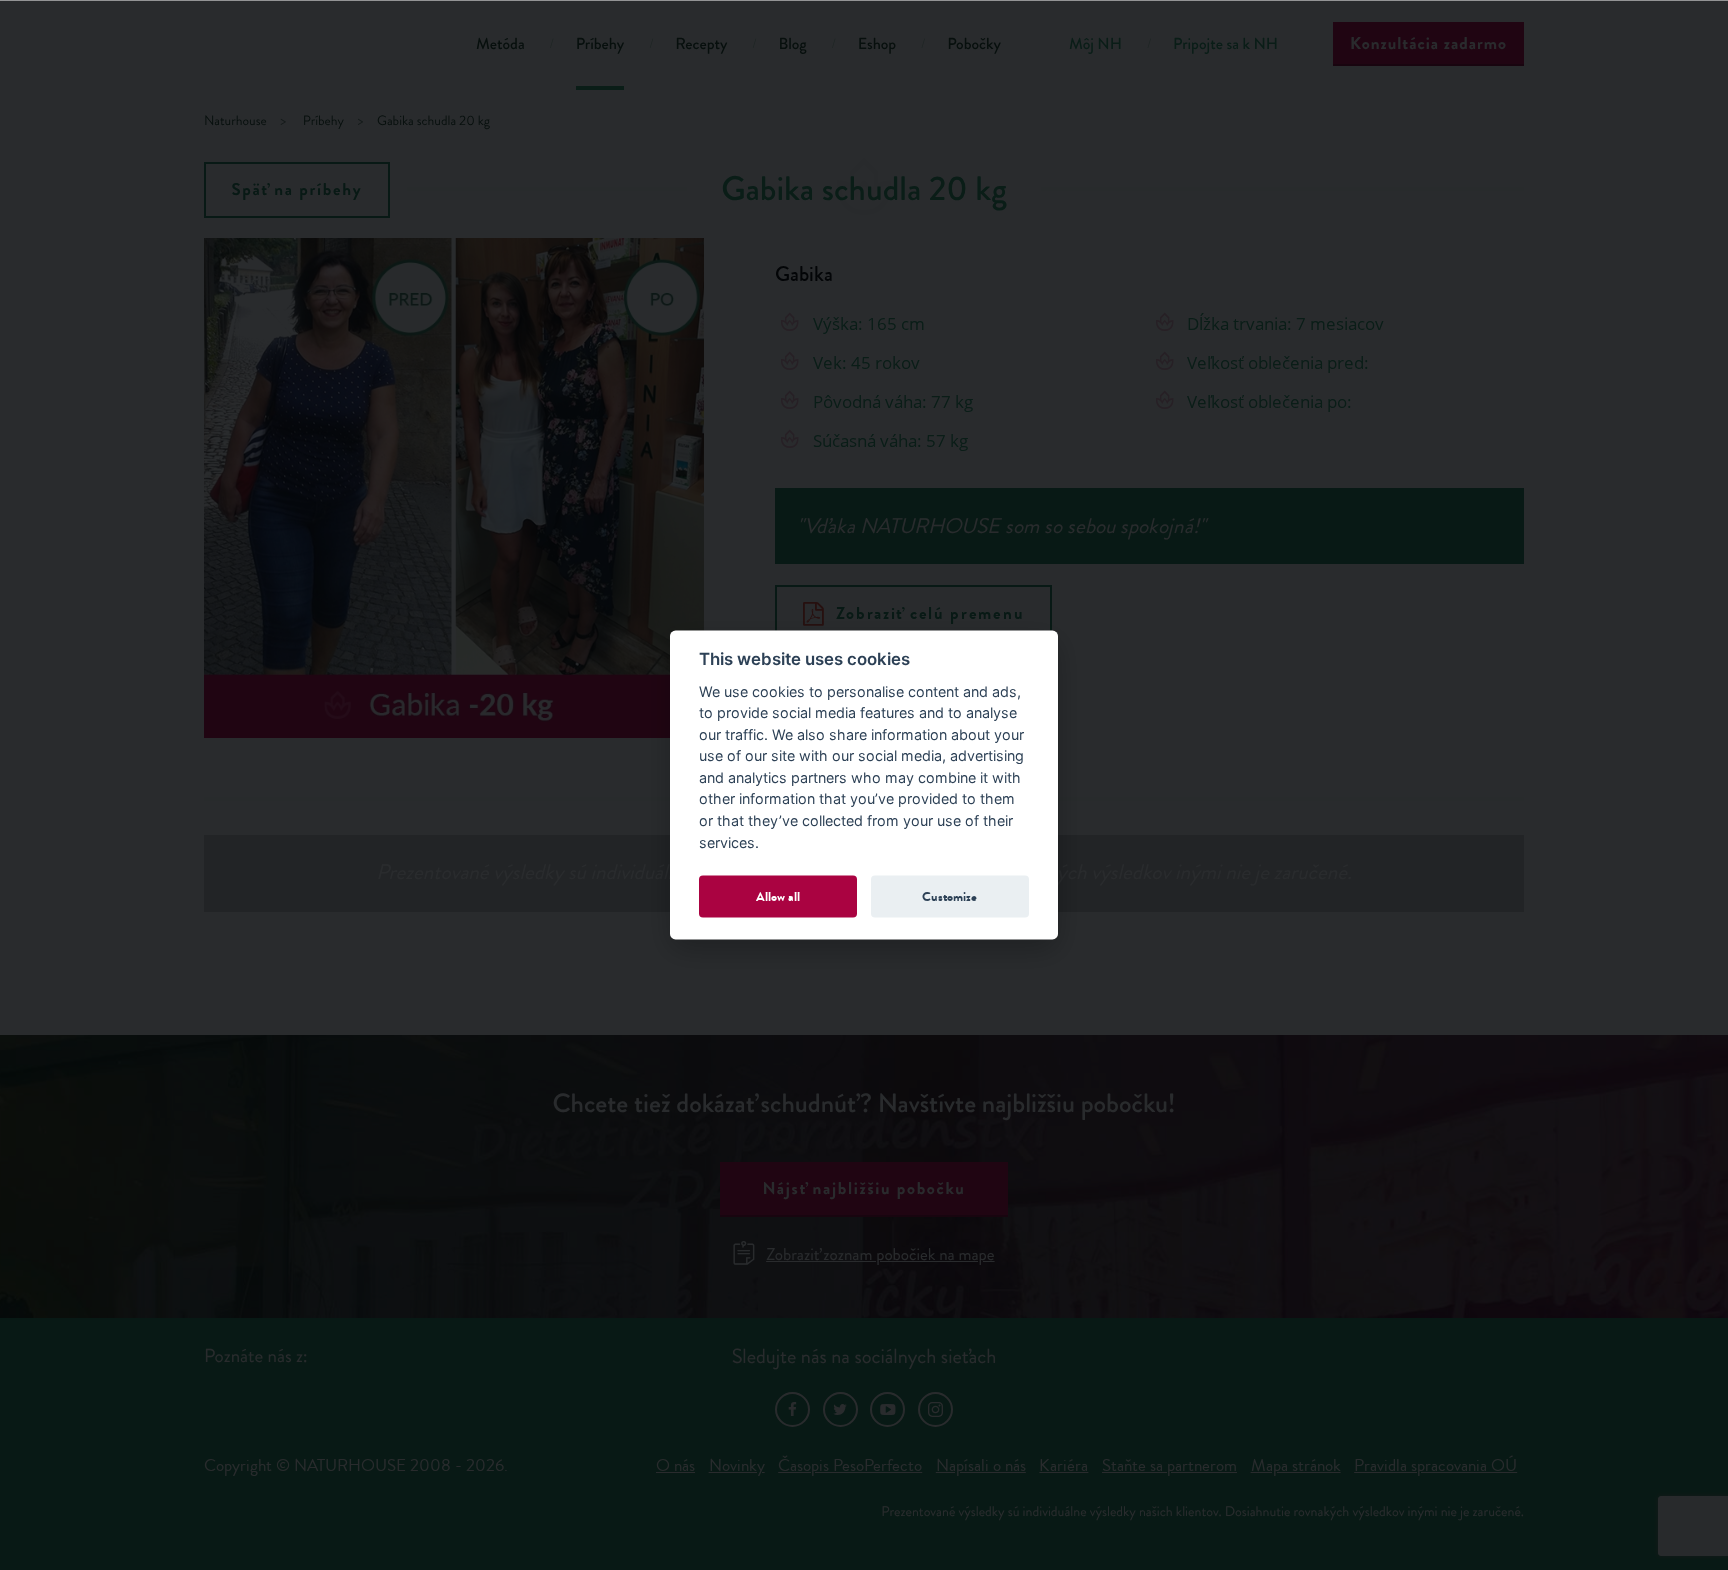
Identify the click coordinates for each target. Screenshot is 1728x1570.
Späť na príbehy (297, 189)
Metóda (500, 44)
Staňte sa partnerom (1169, 1465)
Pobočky (974, 44)
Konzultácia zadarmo (1428, 43)
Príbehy (600, 44)
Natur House (314, 47)
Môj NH (1095, 44)
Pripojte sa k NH (1225, 44)
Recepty (701, 44)
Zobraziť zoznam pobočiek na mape (880, 1254)
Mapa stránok (1296, 1465)
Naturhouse (235, 121)
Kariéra (1063, 1465)
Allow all (778, 895)
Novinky (737, 1465)
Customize (949, 895)
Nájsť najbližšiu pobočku (863, 1188)
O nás (675, 1465)
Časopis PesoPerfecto (850, 1465)
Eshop (877, 44)
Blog (792, 44)
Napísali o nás (981, 1465)
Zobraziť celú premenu (930, 613)
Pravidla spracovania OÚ (1435, 1465)
